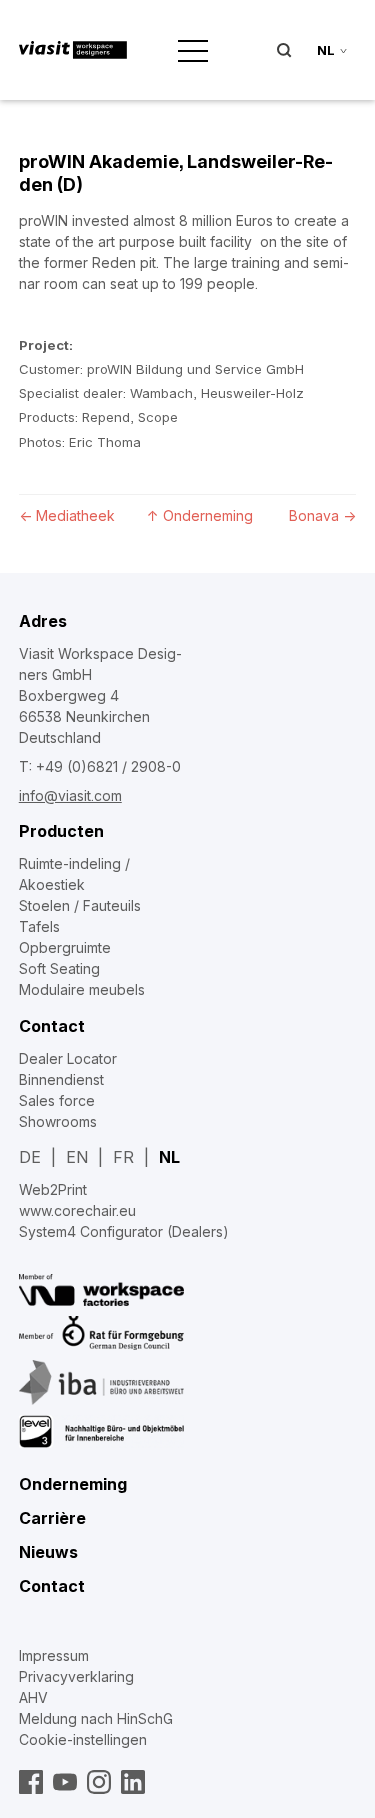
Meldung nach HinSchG (96, 1718)
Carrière (52, 1518)
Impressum (54, 1655)
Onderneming (73, 1484)
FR (123, 1157)
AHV (33, 1697)
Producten (61, 831)
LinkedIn (133, 1782)
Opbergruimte (65, 947)
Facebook (31, 1782)
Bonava (322, 515)
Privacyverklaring (76, 1676)
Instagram (99, 1782)
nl (326, 50)
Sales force (57, 1100)
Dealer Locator (68, 1058)
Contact (52, 1026)
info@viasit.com (70, 795)
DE (30, 1157)
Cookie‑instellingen (83, 1739)
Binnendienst (61, 1079)
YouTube (65, 1782)
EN (77, 1157)
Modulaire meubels (82, 989)
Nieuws (48, 1552)
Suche (284, 50)
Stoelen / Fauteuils (80, 905)
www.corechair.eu (77, 1210)
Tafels (39, 926)
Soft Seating (59, 968)
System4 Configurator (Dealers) (124, 1231)
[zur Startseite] (73, 50)
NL (169, 1157)
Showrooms (58, 1121)
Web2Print (53, 1189)
